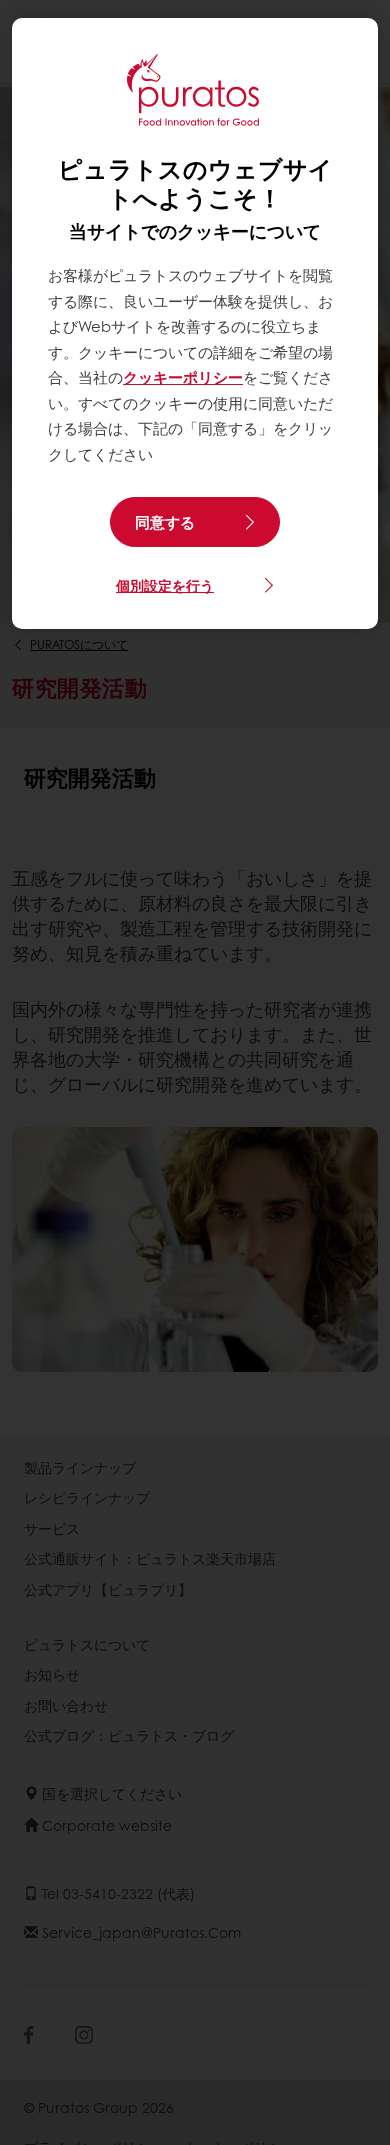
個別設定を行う (165, 585)
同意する (165, 522)
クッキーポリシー (183, 377)
